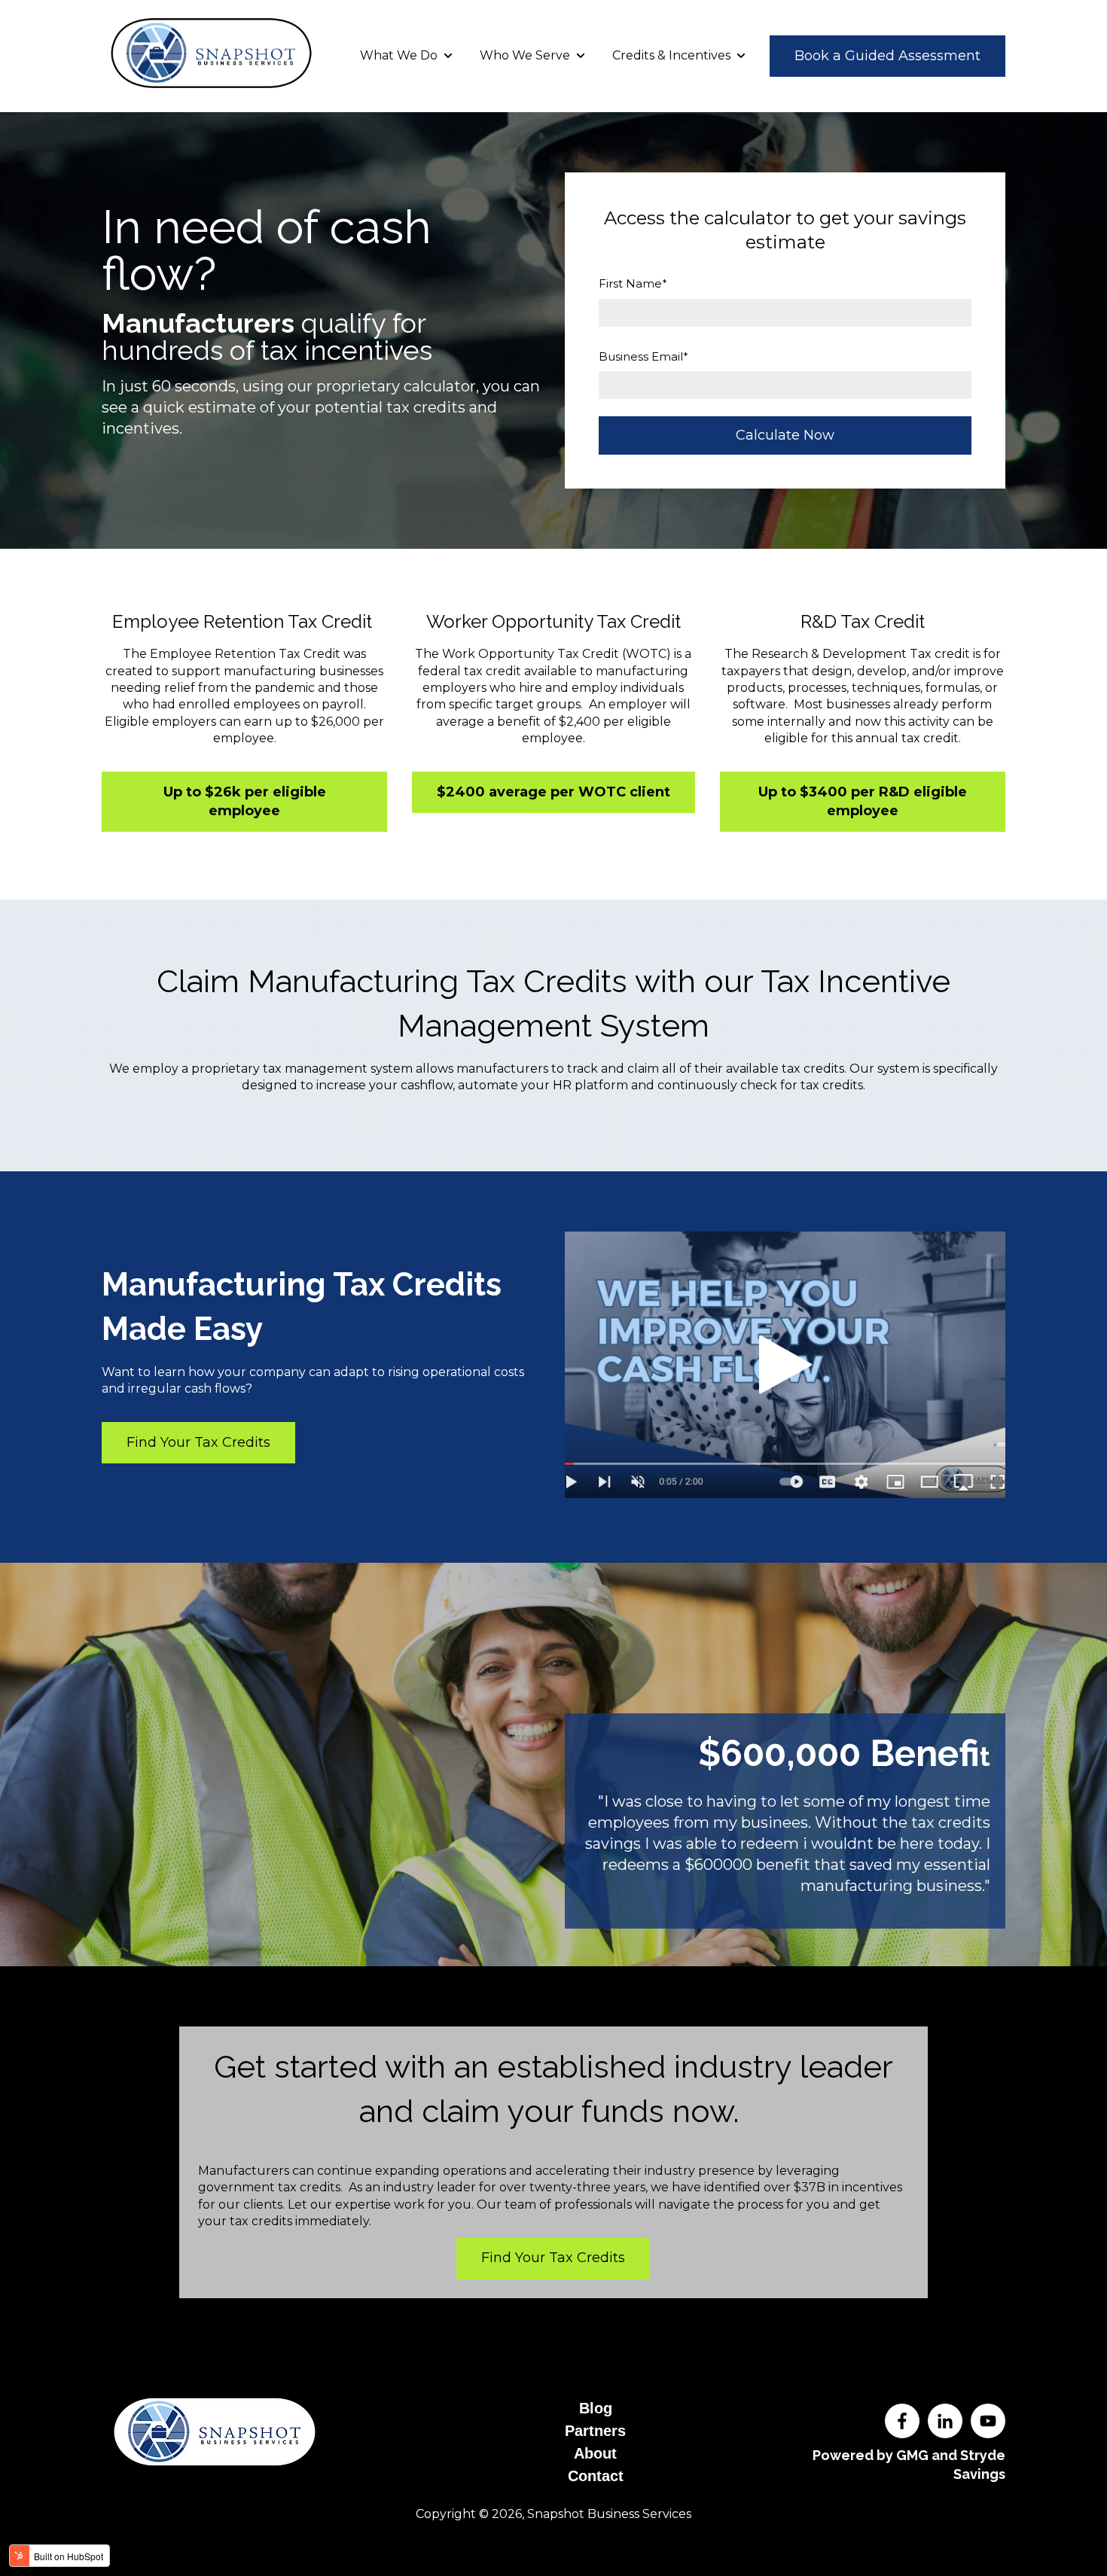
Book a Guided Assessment (887, 56)
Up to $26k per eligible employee (245, 801)
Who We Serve (525, 55)
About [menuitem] (595, 2453)
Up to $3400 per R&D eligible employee (863, 801)
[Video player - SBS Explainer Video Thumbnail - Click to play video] (785, 1365)
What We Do (399, 55)
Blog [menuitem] (596, 2408)
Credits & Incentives (671, 55)
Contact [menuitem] (596, 2476)
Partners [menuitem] (595, 2431)
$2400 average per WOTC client (553, 792)
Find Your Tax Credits (198, 1442)
